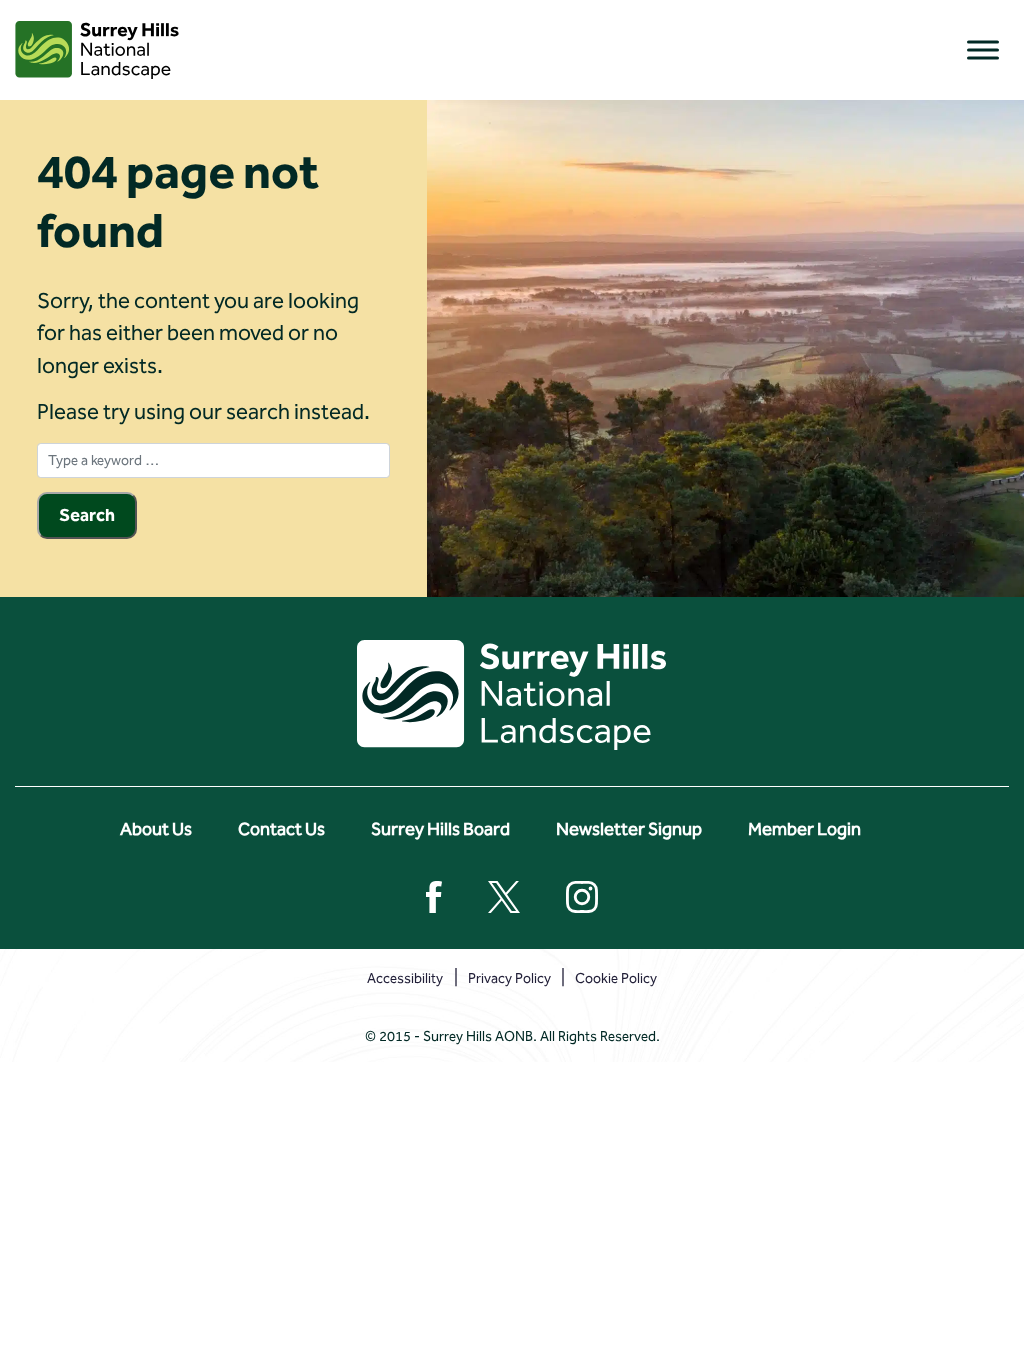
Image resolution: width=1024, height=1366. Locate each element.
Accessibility (405, 978)
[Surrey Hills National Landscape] (97, 50)
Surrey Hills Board (440, 829)
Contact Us (281, 829)
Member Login (804, 829)
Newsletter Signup (629, 829)
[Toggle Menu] (983, 49)
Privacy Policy (509, 978)
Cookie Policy (616, 978)
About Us (156, 829)
